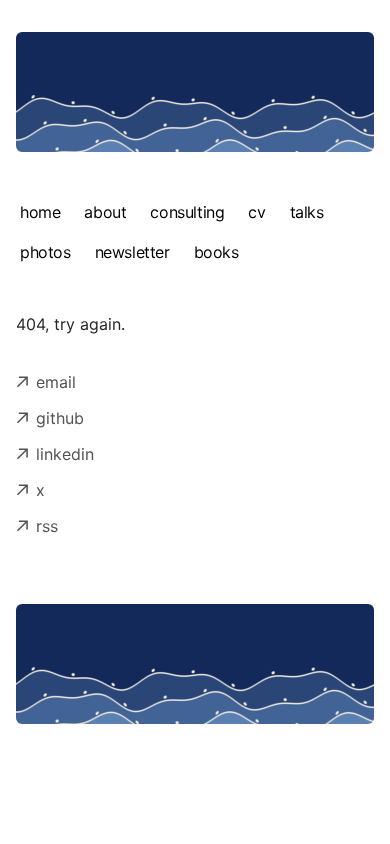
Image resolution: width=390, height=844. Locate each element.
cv (256, 212)
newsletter (132, 252)
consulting (187, 212)
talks (307, 212)
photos (45, 252)
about (105, 212)
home (40, 212)
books (216, 252)
